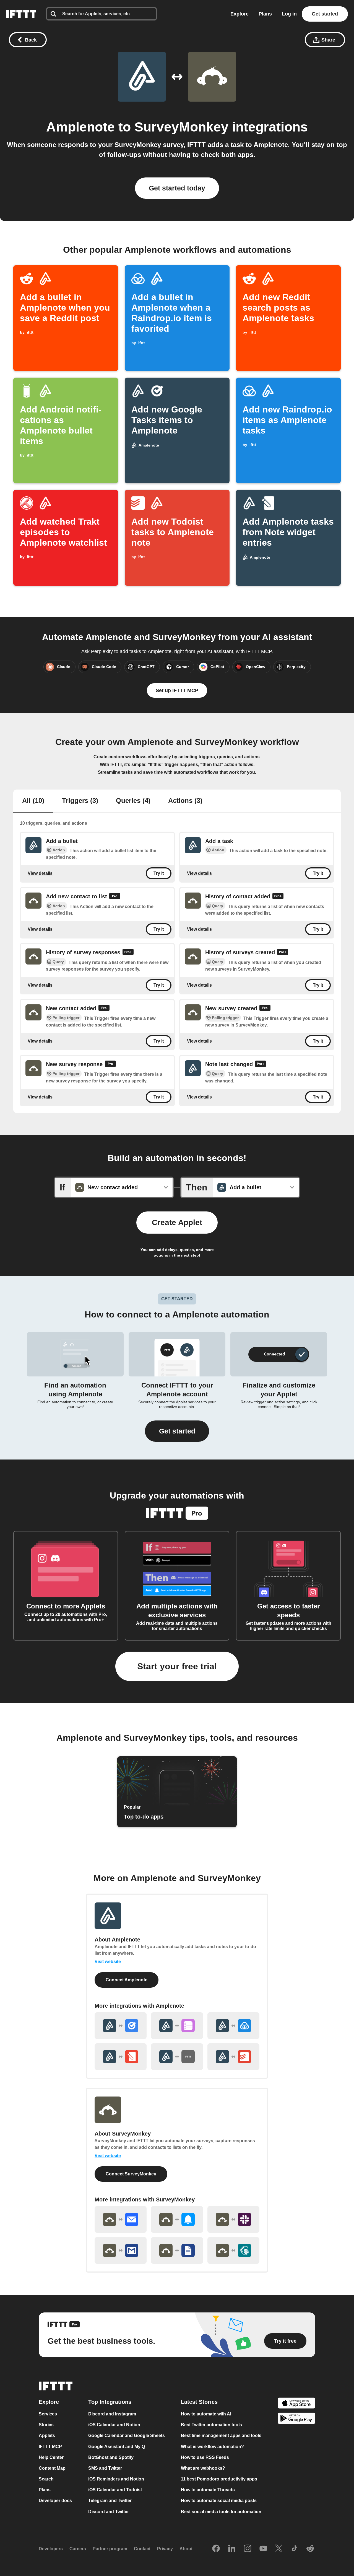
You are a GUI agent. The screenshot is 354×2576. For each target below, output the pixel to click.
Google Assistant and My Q (117, 2447)
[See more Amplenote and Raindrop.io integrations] (233, 2026)
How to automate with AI (206, 2414)
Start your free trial (177, 1666)
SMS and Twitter (105, 2468)
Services (48, 2414)
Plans (265, 14)
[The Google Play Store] (296, 2419)
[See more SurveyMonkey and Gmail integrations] (121, 2250)
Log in (289, 14)
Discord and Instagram (112, 2414)
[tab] (33, 801)
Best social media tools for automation (221, 2512)
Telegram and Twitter (110, 2501)
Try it (159, 873)
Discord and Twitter (109, 2512)
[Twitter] (279, 2549)
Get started (325, 14)
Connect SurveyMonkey (131, 2174)
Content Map (52, 2468)
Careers (78, 2549)
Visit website (108, 1962)
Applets (47, 2436)
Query (218, 906)
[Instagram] (248, 2549)
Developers (51, 2549)
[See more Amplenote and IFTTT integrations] (177, 2057)
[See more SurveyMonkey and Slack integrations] (233, 2219)
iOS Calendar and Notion (114, 2425)
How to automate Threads (208, 2490)
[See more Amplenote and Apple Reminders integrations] (177, 2026)
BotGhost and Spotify (111, 2457)
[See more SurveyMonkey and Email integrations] (121, 2219)
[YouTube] (263, 2549)
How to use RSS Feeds (205, 2457)
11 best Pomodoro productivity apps (219, 2479)
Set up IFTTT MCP (177, 690)
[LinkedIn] (232, 2549)
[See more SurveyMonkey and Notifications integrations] (177, 2219)
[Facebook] (216, 2549)
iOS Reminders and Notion (116, 2479)
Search (46, 2479)
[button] (177, 1431)
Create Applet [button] (177, 1222)
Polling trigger (66, 1018)
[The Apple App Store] (296, 2404)
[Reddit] (310, 2549)
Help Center (51, 2457)
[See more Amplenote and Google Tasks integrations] (121, 2026)
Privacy (165, 2549)
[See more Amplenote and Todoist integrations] (233, 2057)
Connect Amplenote (127, 1980)
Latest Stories (199, 2402)
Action (59, 850)
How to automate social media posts (219, 2501)
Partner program (110, 2549)
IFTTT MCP (50, 2447)
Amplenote (80, 127)
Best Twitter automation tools (211, 2425)
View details (40, 873)
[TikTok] (295, 2549)
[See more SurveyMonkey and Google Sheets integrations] (177, 2250)
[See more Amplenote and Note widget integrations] (121, 2057)
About (186, 2549)
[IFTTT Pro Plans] (115, 897)
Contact (142, 2549)
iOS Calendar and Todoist (115, 2490)
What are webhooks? (203, 2468)
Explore (240, 14)
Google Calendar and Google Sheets (127, 2436)
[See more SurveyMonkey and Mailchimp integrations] (233, 2250)
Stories (46, 2425)
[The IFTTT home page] (21, 14)
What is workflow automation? (212, 2447)
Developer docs (55, 2501)
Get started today (177, 188)
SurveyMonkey (181, 127)
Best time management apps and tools (221, 2436)
